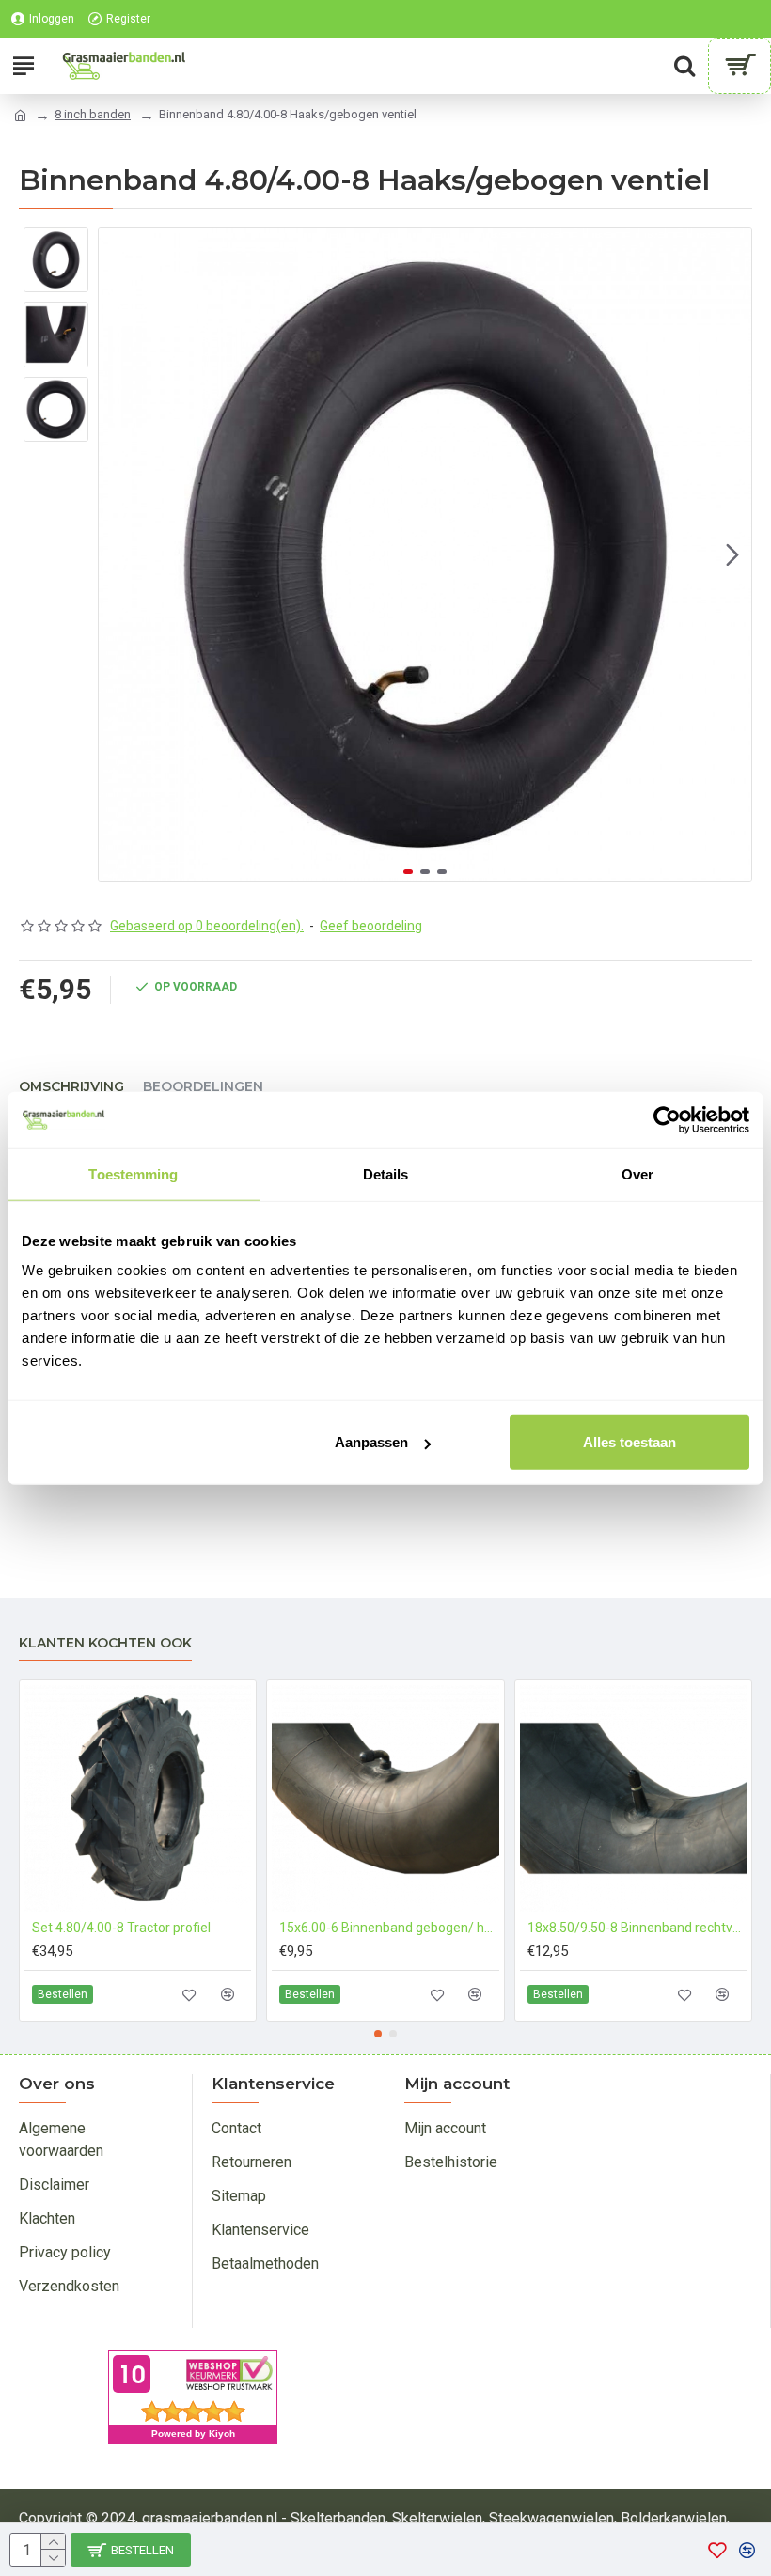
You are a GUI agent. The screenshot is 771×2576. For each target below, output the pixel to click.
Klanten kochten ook (105, 1643)
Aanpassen (371, 1442)
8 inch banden (93, 114)
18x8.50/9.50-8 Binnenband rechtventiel (637, 1928)
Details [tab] (386, 1173)
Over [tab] (637, 1173)
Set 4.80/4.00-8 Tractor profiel (121, 1928)
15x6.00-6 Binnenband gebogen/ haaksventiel (389, 1928)
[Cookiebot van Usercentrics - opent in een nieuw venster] (667, 1119)
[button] (118, 554)
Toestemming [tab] (133, 1173)
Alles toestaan (629, 1442)
